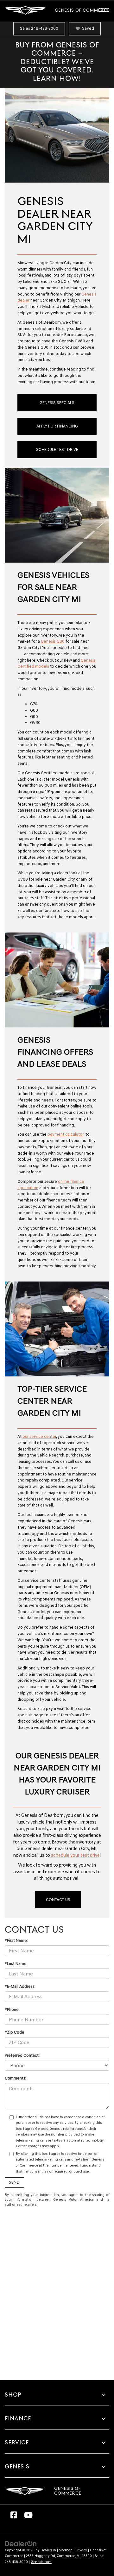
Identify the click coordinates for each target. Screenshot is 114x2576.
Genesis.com (41, 2562)
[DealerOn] (21, 2543)
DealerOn (48, 2550)
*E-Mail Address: (20, 1986)
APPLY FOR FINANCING (57, 426)
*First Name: (16, 1940)
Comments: (16, 2078)
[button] (39, 29)
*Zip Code (15, 2032)
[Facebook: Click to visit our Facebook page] (14, 2517)
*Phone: (12, 2009)
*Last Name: (16, 1964)
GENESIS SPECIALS (57, 403)
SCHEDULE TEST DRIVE (57, 449)
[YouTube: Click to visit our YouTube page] (28, 2517)
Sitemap (66, 2550)
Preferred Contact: (22, 2055)
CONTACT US (58, 1900)
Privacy (81, 2550)
